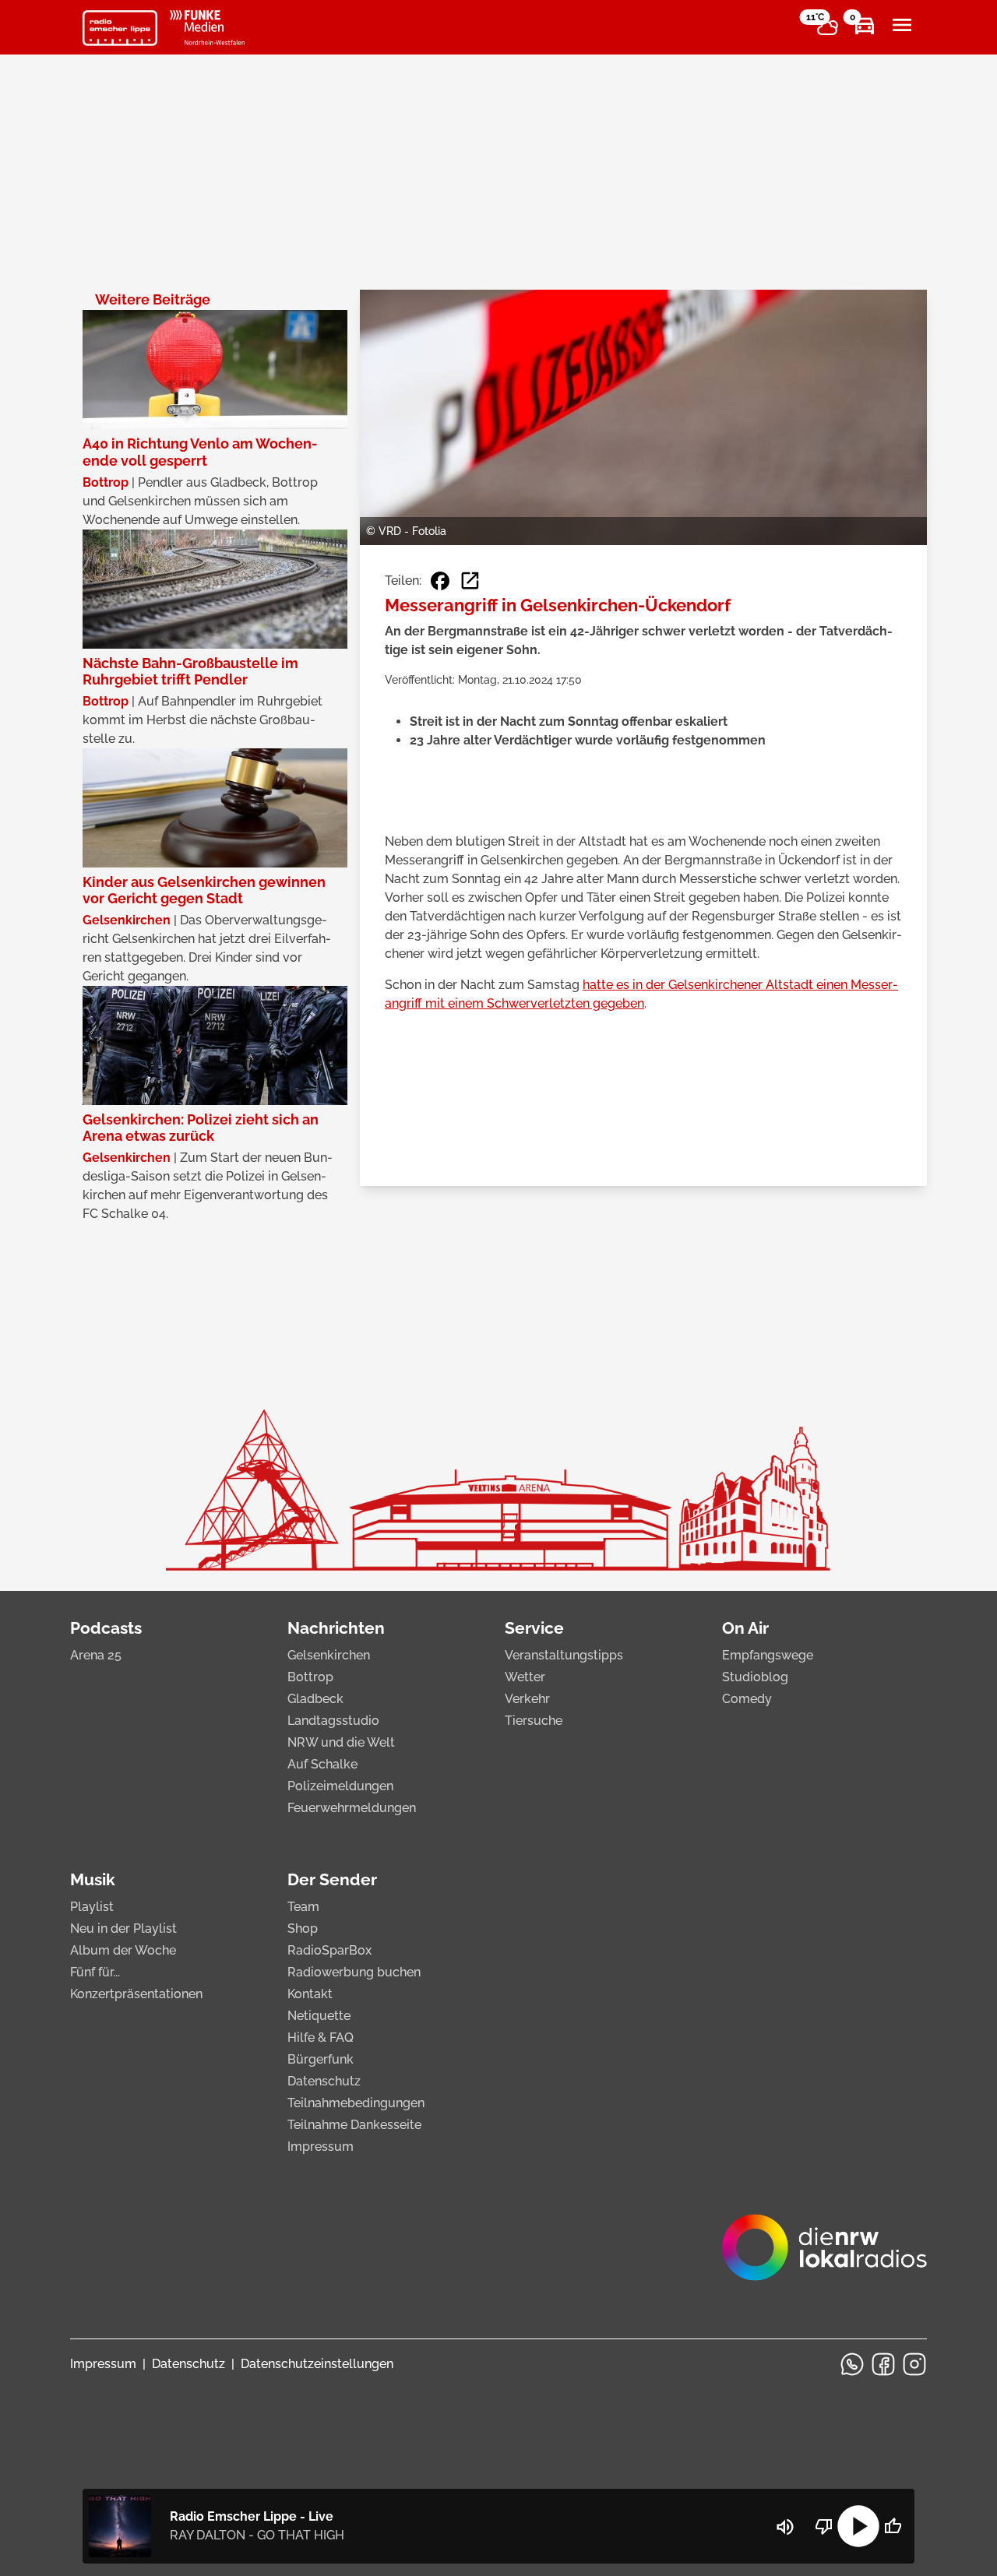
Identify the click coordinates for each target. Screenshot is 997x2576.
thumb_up (893, 2526)
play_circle (858, 2526)
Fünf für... (95, 1972)
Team (303, 1907)
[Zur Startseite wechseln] (120, 28)
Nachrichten (336, 1628)
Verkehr (527, 1699)
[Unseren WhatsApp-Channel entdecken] (852, 2364)
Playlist (92, 1907)
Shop (303, 1928)
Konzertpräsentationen (136, 1994)
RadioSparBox (329, 1950)
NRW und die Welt (341, 1742)
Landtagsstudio (333, 1721)
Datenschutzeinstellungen (317, 2364)
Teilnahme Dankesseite (354, 2125)
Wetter (525, 1677)
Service (534, 1628)
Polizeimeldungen (340, 1786)
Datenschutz (324, 2081)
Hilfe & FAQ (321, 2038)
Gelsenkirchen (329, 1655)
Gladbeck (315, 1699)
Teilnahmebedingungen (356, 2103)
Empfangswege (768, 1655)
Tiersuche (534, 1721)
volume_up (785, 2527)
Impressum (321, 2147)
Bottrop (310, 1677)
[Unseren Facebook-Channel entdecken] (883, 2364)
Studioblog (755, 1677)
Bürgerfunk (321, 2059)
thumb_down (824, 2526)
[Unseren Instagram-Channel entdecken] (914, 2364)
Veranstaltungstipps (564, 1655)
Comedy (747, 1699)
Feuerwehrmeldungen (352, 1808)
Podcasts (106, 1628)
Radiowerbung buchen (354, 1972)
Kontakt (310, 1994)
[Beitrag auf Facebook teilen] (440, 581)
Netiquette (319, 2016)
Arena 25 (96, 1655)
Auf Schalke (322, 1764)
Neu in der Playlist (123, 1928)
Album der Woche (123, 1950)
